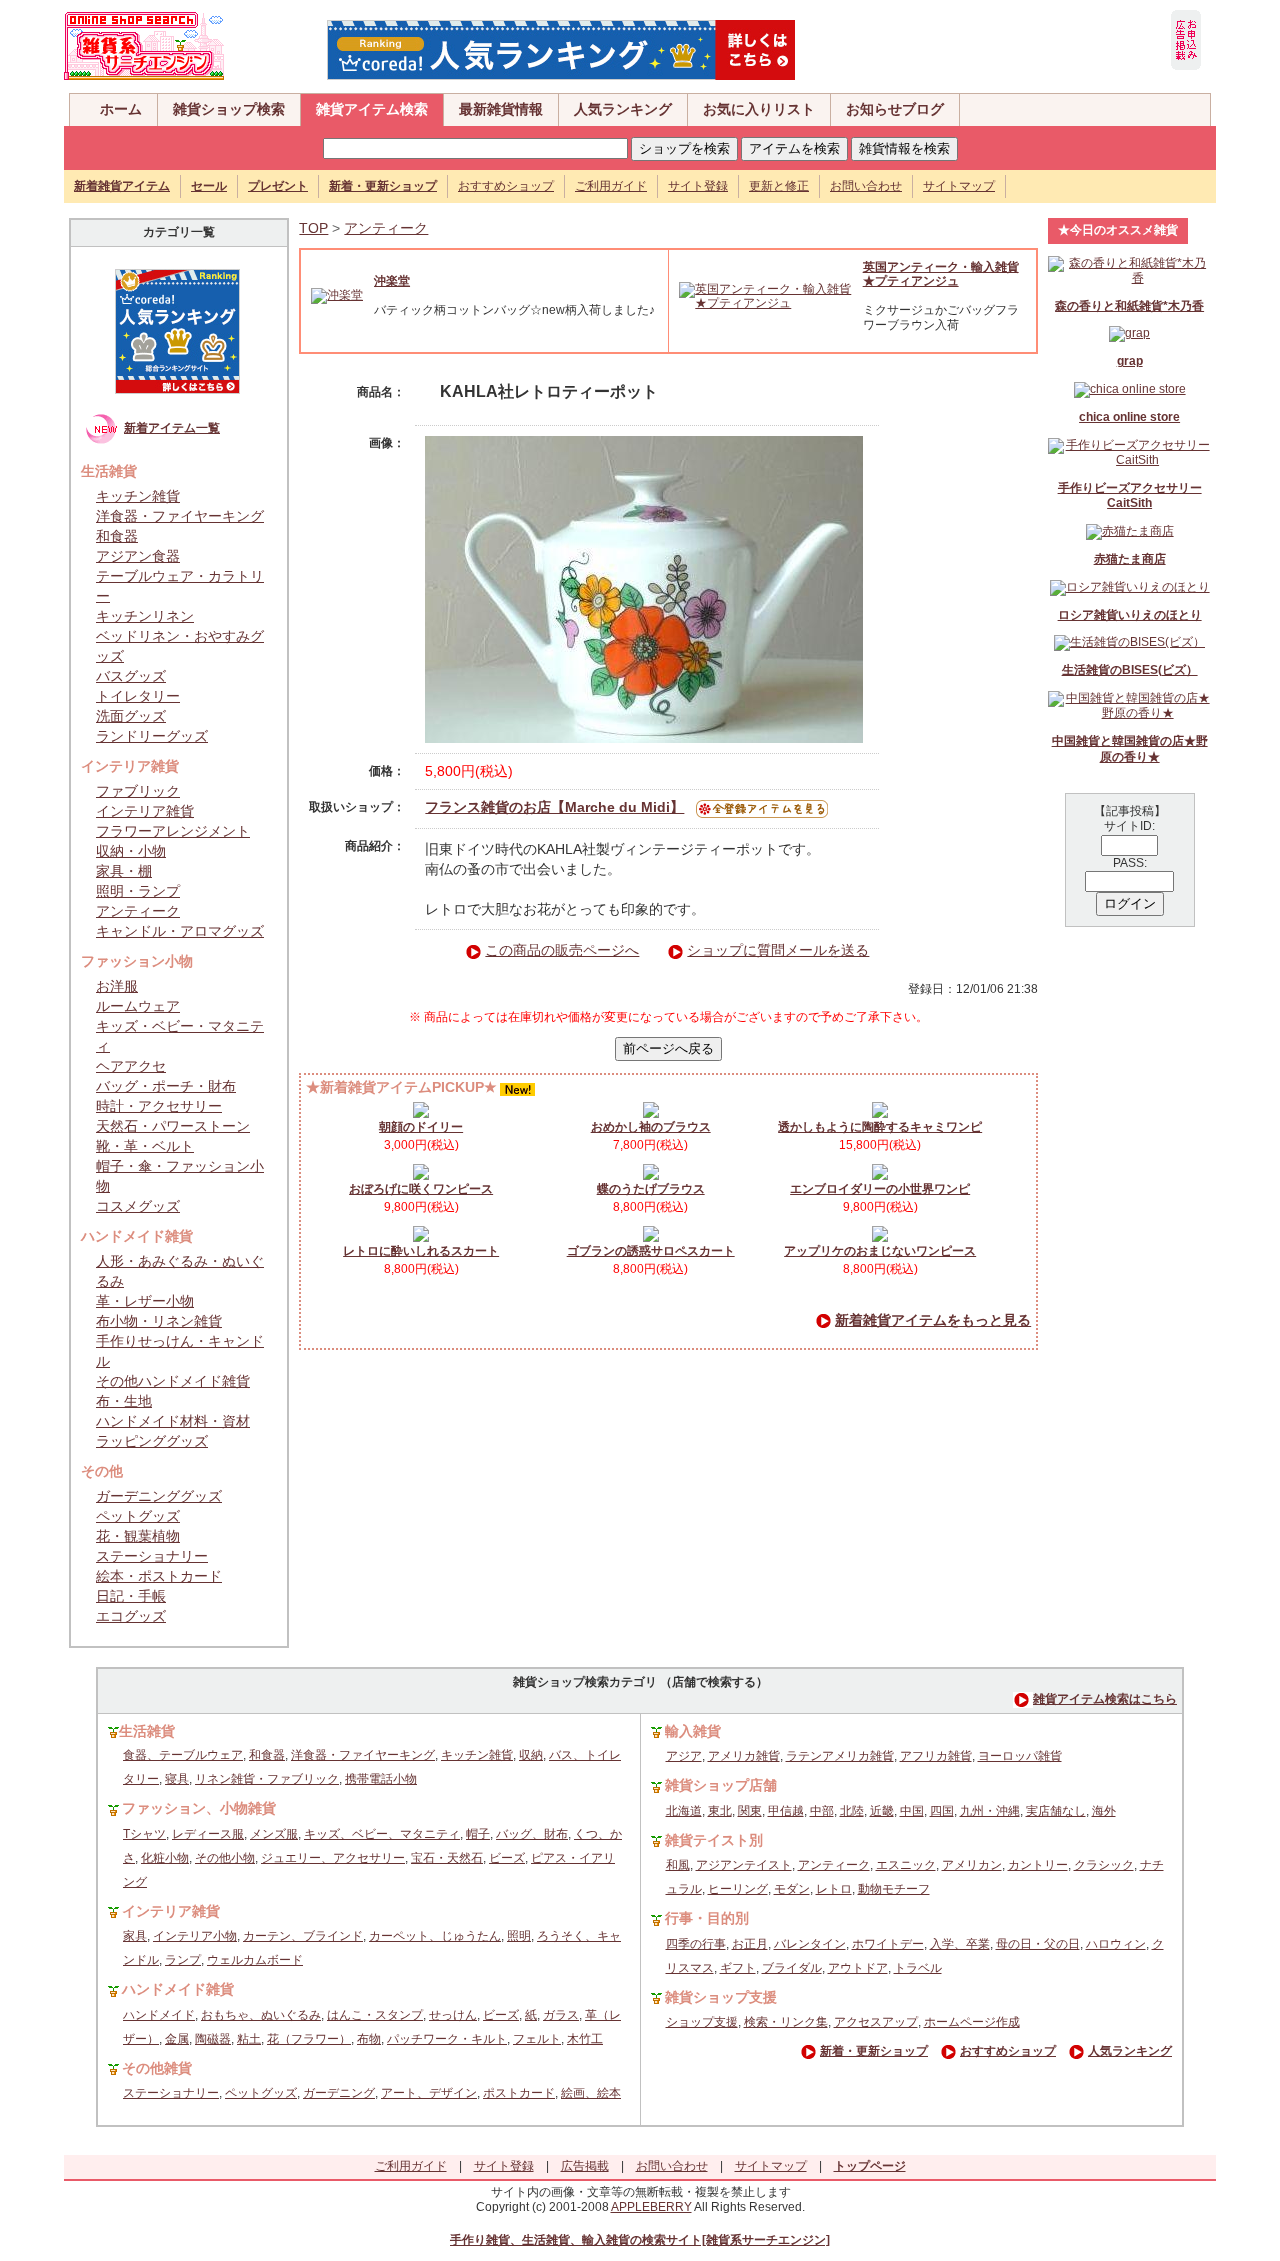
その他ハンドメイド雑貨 (173, 1381)
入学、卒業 (960, 1944)
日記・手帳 (131, 1596)
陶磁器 (213, 2039)
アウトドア (858, 1968)
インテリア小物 (195, 1936)
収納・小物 (131, 851)
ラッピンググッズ (152, 1441)
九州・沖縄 (990, 1811)
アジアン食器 (138, 556)
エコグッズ (131, 1616)
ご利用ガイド (611, 186)
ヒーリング (738, 1889)
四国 (942, 1811)
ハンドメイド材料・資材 (173, 1421)
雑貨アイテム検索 (372, 109)
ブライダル (792, 1968)
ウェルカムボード (255, 1960)
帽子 (478, 1834)
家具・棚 (124, 871)
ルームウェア (138, 1006)
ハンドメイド (159, 2015)
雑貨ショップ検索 (229, 109)
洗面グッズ (131, 716)
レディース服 (208, 1834)
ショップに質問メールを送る (778, 950)
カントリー (1038, 1865)
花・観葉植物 (138, 1536)
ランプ (183, 1960)
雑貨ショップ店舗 (721, 1785)
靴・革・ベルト (145, 1146)
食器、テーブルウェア (183, 1755)
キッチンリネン (145, 616)
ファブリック (138, 791)
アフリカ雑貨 (936, 1756)
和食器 (117, 536)
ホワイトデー (888, 1944)
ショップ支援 (702, 2022)
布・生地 (124, 1401)
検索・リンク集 (786, 2022)
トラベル (918, 1968)
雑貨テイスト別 (714, 1840)
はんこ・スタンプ (375, 2015)
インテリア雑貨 (145, 811)
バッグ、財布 (532, 1834)
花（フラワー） (309, 2039)
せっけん (453, 2015)
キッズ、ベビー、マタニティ (382, 1834)
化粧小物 (165, 1858)
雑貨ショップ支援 (721, 1997)
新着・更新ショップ (874, 2051)
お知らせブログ (895, 109)
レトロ (834, 1889)
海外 (1104, 1811)
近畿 (882, 1811)
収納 (531, 1755)
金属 (177, 2039)
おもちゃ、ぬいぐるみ (261, 2015)
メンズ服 (274, 1834)
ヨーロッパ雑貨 (1020, 1756)
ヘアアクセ (131, 1066)
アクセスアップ (876, 2022)
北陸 (852, 1811)
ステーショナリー (152, 1556)
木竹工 (585, 2039)
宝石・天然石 (447, 1858)
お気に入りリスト (759, 109)
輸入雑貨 (693, 1731)
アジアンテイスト (744, 1865)
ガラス (561, 2015)
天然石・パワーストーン (173, 1126)
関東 (750, 1811)
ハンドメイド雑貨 (178, 1989)
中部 (822, 1811)
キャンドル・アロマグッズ (180, 931)
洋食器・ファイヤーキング (180, 516)
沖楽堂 (392, 281)
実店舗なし (1056, 1811)
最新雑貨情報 (501, 109)
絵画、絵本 (591, 2093)
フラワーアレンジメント (173, 831)
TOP (313, 228)
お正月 (750, 1944)
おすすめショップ (506, 186)
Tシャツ (144, 1834)
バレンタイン (810, 1944)
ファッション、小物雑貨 (199, 1808)
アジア (684, 1756)
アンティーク (138, 911)
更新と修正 (779, 186)
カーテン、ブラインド (303, 1936)
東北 (720, 1811)
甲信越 (786, 1811)
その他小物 (225, 1858)
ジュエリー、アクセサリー (333, 1858)
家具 (135, 1936)
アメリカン (972, 1865)
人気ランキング (623, 109)
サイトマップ (959, 186)
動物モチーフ (894, 1889)
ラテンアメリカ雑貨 (840, 1756)
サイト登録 (698, 186)
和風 (678, 1865)
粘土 (249, 2039)
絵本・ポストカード (159, 1576)
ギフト (738, 1968)
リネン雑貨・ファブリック (267, 1779)
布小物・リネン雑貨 (159, 1321)
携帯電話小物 (381, 1779)
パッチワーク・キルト (447, 2039)
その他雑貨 (157, 2068)
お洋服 (117, 986)
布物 (369, 2039)
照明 (519, 1936)
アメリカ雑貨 (744, 1756)
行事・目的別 (707, 1918)
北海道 (684, 1811)
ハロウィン (1116, 1944)
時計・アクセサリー (159, 1106)
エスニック (906, 1865)
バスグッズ (131, 676)
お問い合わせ (866, 186)
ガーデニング (339, 2093)
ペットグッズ (138, 1516)
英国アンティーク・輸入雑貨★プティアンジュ (941, 274)
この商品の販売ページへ (562, 950)
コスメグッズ (138, 1206)
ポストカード (519, 2093)
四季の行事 (696, 1944)
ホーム (121, 109)
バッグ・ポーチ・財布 (166, 1086)
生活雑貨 (147, 1731)
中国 (912, 1811)
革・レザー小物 (145, 1301)
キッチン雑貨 (138, 496)
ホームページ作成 (972, 2022)
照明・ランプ (138, 891)
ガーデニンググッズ (159, 1496)
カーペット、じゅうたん (435, 1936)
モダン (792, 1889)
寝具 (177, 1779)
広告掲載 (585, 2166)
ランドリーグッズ (152, 736)
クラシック (1104, 1865)
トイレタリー (138, 696)
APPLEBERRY (651, 2207)
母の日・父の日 (1038, 1944)
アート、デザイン (429, 2093)
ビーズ (507, 1858)
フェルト (537, 2039)
